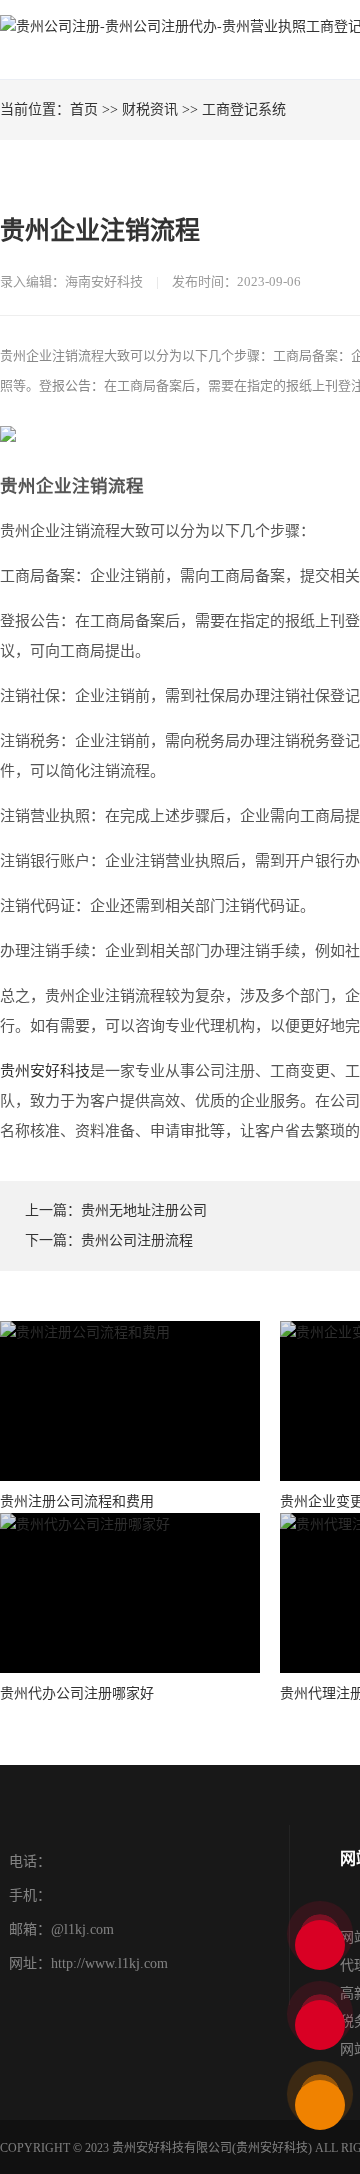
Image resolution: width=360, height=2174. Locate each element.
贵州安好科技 (45, 1071)
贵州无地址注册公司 (144, 1210)
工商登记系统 (244, 109)
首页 (84, 109)
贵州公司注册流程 (137, 1240)
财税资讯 (150, 109)
